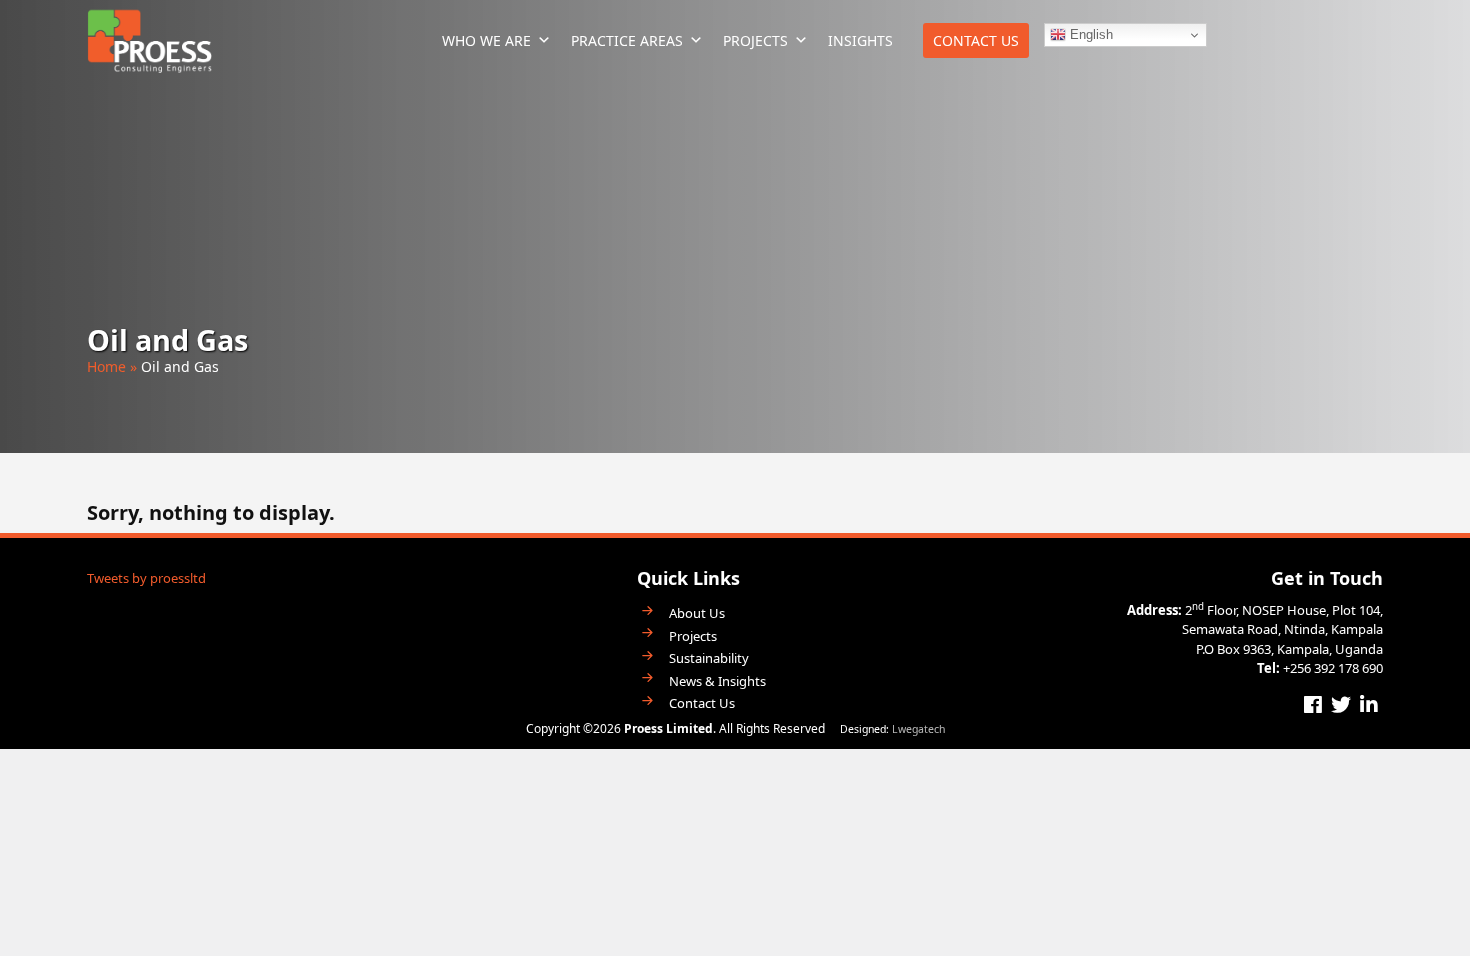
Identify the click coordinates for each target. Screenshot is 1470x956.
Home (106, 366)
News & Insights (717, 681)
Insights (860, 40)
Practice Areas (627, 40)
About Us (697, 613)
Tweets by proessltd (146, 578)
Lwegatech (918, 729)
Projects (755, 40)
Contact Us (976, 40)
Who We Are (486, 40)
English (1089, 34)
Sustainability (709, 658)
